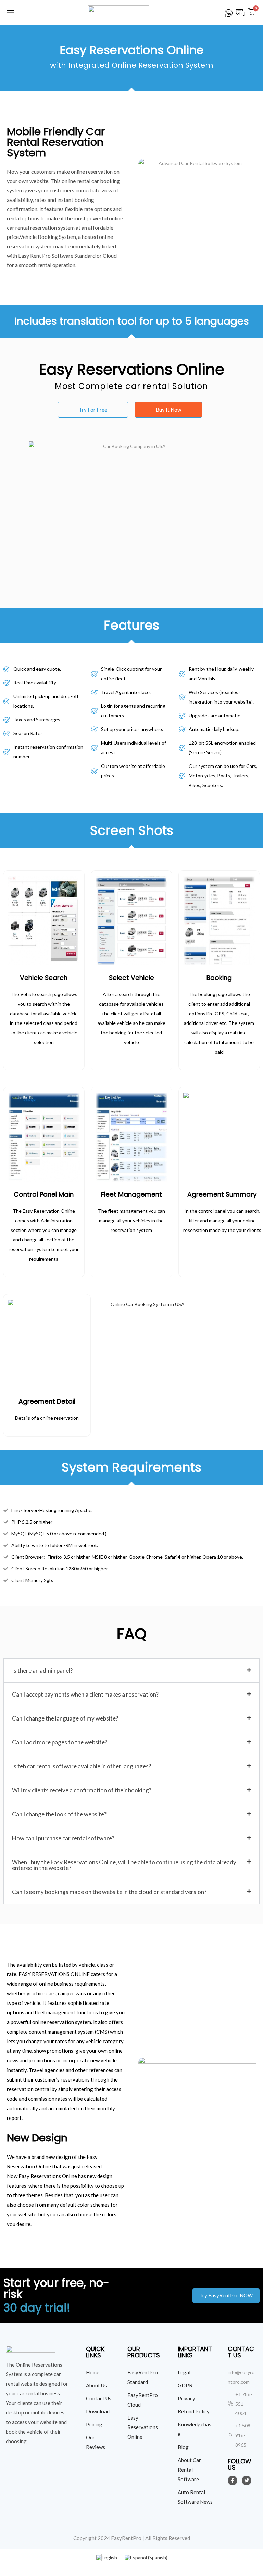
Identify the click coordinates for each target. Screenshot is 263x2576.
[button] (93, 410)
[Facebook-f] (233, 2481)
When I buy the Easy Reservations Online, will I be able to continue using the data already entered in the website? (124, 1865)
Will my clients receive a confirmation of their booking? (82, 1790)
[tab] (131, 1670)
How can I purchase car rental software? (63, 1838)
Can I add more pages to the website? (60, 1742)
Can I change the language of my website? (65, 1718)
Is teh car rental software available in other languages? (82, 1766)
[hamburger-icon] (10, 14)
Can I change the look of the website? (59, 1814)
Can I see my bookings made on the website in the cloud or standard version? (109, 1892)
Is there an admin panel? (42, 1670)
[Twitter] (247, 2481)
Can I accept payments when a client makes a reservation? (85, 1694)
